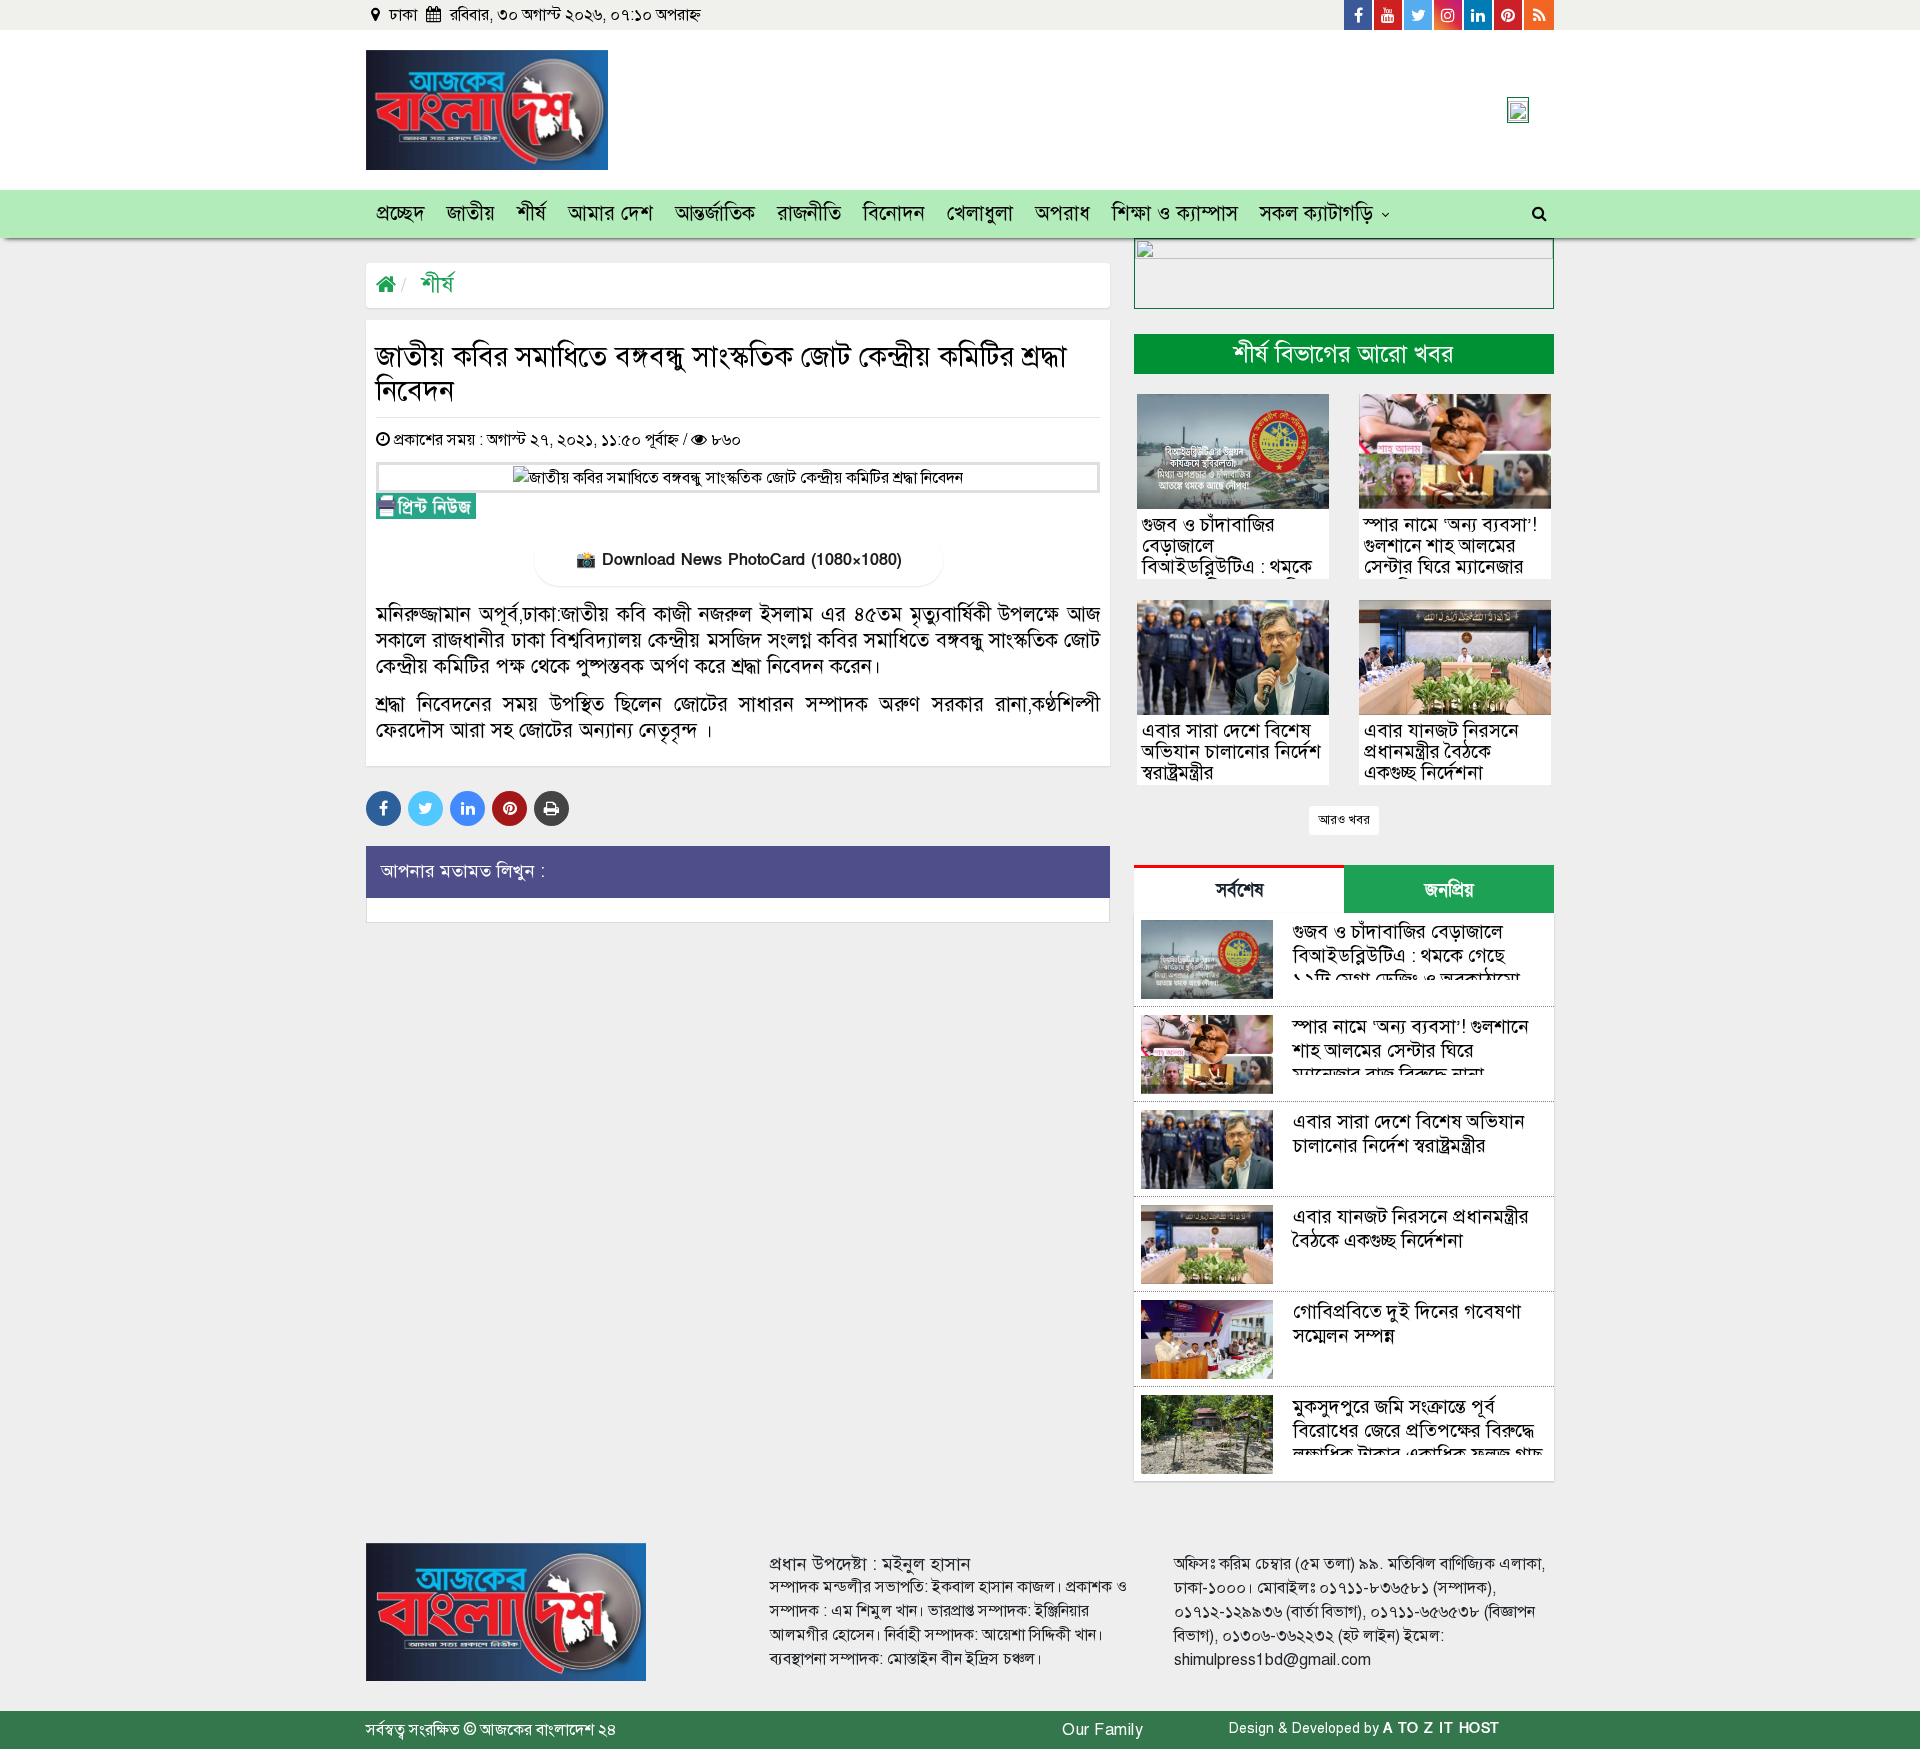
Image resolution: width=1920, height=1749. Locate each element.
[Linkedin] (1479, 15)
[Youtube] (1389, 15)
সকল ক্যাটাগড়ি (1316, 213)
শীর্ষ (531, 213)
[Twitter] (1419, 15)
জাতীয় (471, 213)
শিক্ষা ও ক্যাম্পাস (1175, 213)
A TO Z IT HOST (1441, 1728)
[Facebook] (1359, 15)
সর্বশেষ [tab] (1239, 890)
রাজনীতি (809, 213)
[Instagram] (1449, 15)
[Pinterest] (1509, 15)
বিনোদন (894, 213)
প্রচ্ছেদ (401, 213)
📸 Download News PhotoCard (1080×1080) (738, 560)
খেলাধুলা (980, 213)
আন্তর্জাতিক (715, 213)
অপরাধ (1062, 213)
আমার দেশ (610, 213)
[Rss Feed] (1539, 15)
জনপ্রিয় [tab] (1449, 890)
